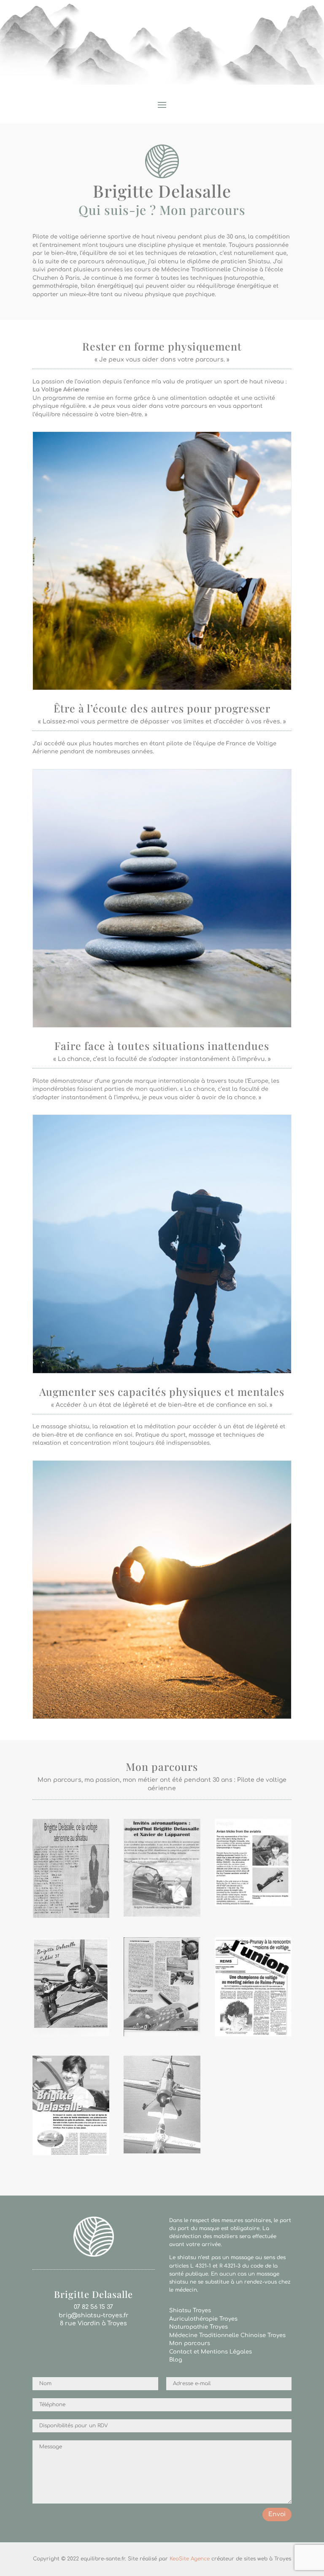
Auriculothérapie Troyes (203, 2319)
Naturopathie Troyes (198, 2327)
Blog (176, 2360)
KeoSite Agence (190, 2559)
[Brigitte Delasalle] (71, 1916)
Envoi (277, 2514)
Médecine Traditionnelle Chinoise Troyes (227, 2335)
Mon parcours (190, 2343)
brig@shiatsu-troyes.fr (94, 2315)
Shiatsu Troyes (190, 2311)
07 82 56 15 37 (93, 2307)
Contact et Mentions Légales (211, 2352)
